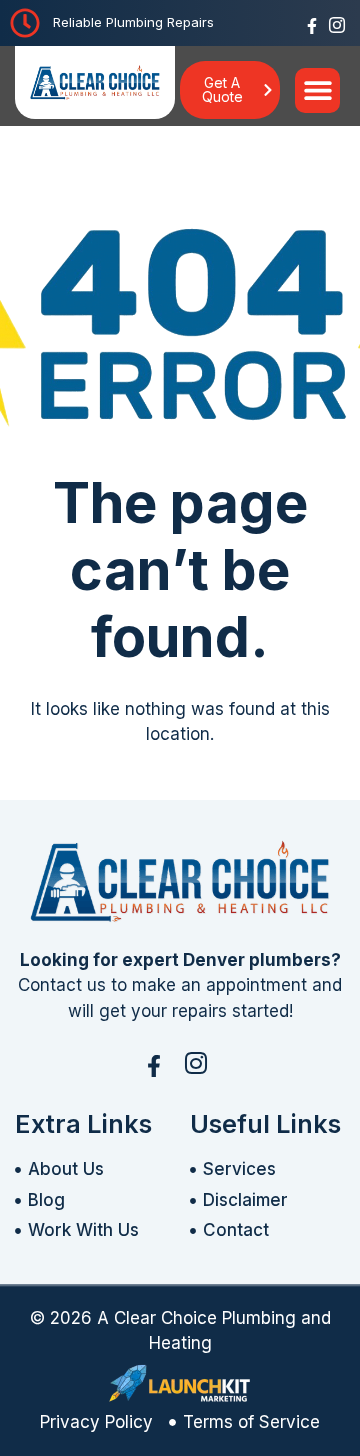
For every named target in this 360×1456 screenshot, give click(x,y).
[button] (317, 90)
